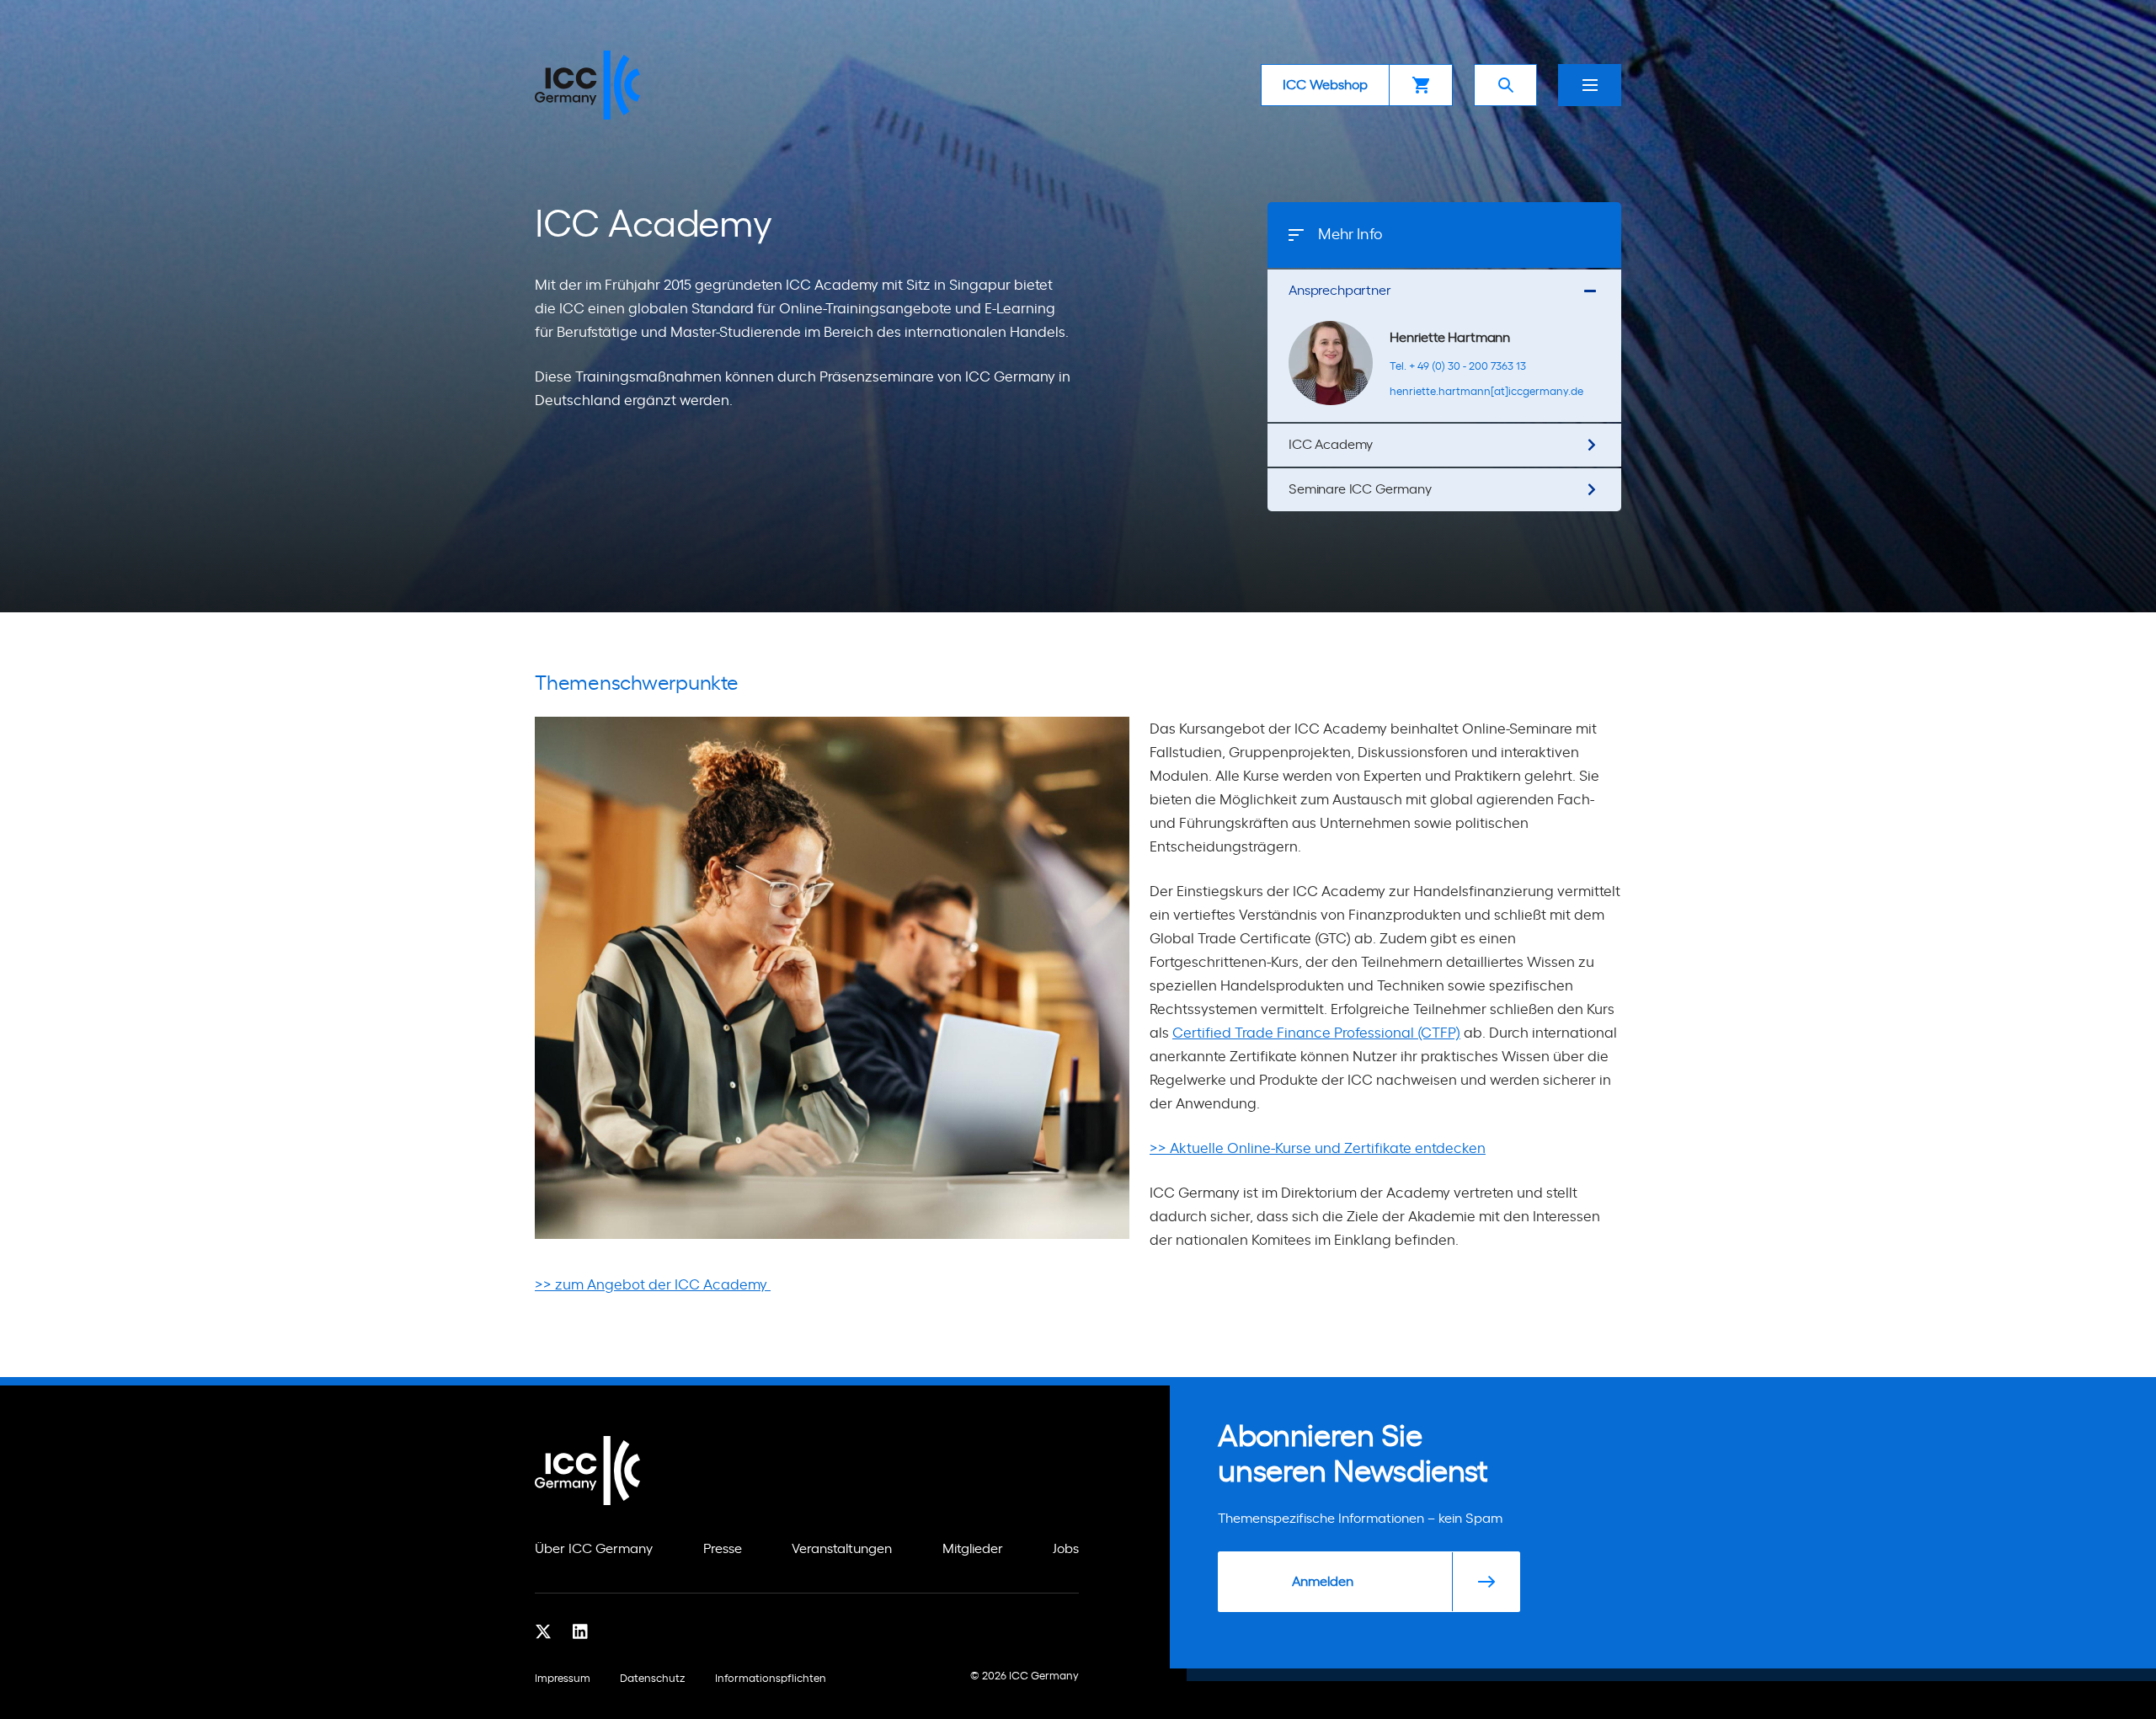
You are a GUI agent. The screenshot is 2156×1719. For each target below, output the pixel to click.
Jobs (1066, 1549)
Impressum (563, 1679)
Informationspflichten (771, 1679)
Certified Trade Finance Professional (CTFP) (1316, 1033)
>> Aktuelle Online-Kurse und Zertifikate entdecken (1318, 1148)
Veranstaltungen (842, 1549)
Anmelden (1323, 1582)
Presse (723, 1549)
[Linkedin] (580, 1631)
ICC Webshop (1325, 85)
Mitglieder (973, 1549)
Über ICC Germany (594, 1549)
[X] (543, 1631)
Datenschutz (653, 1679)
